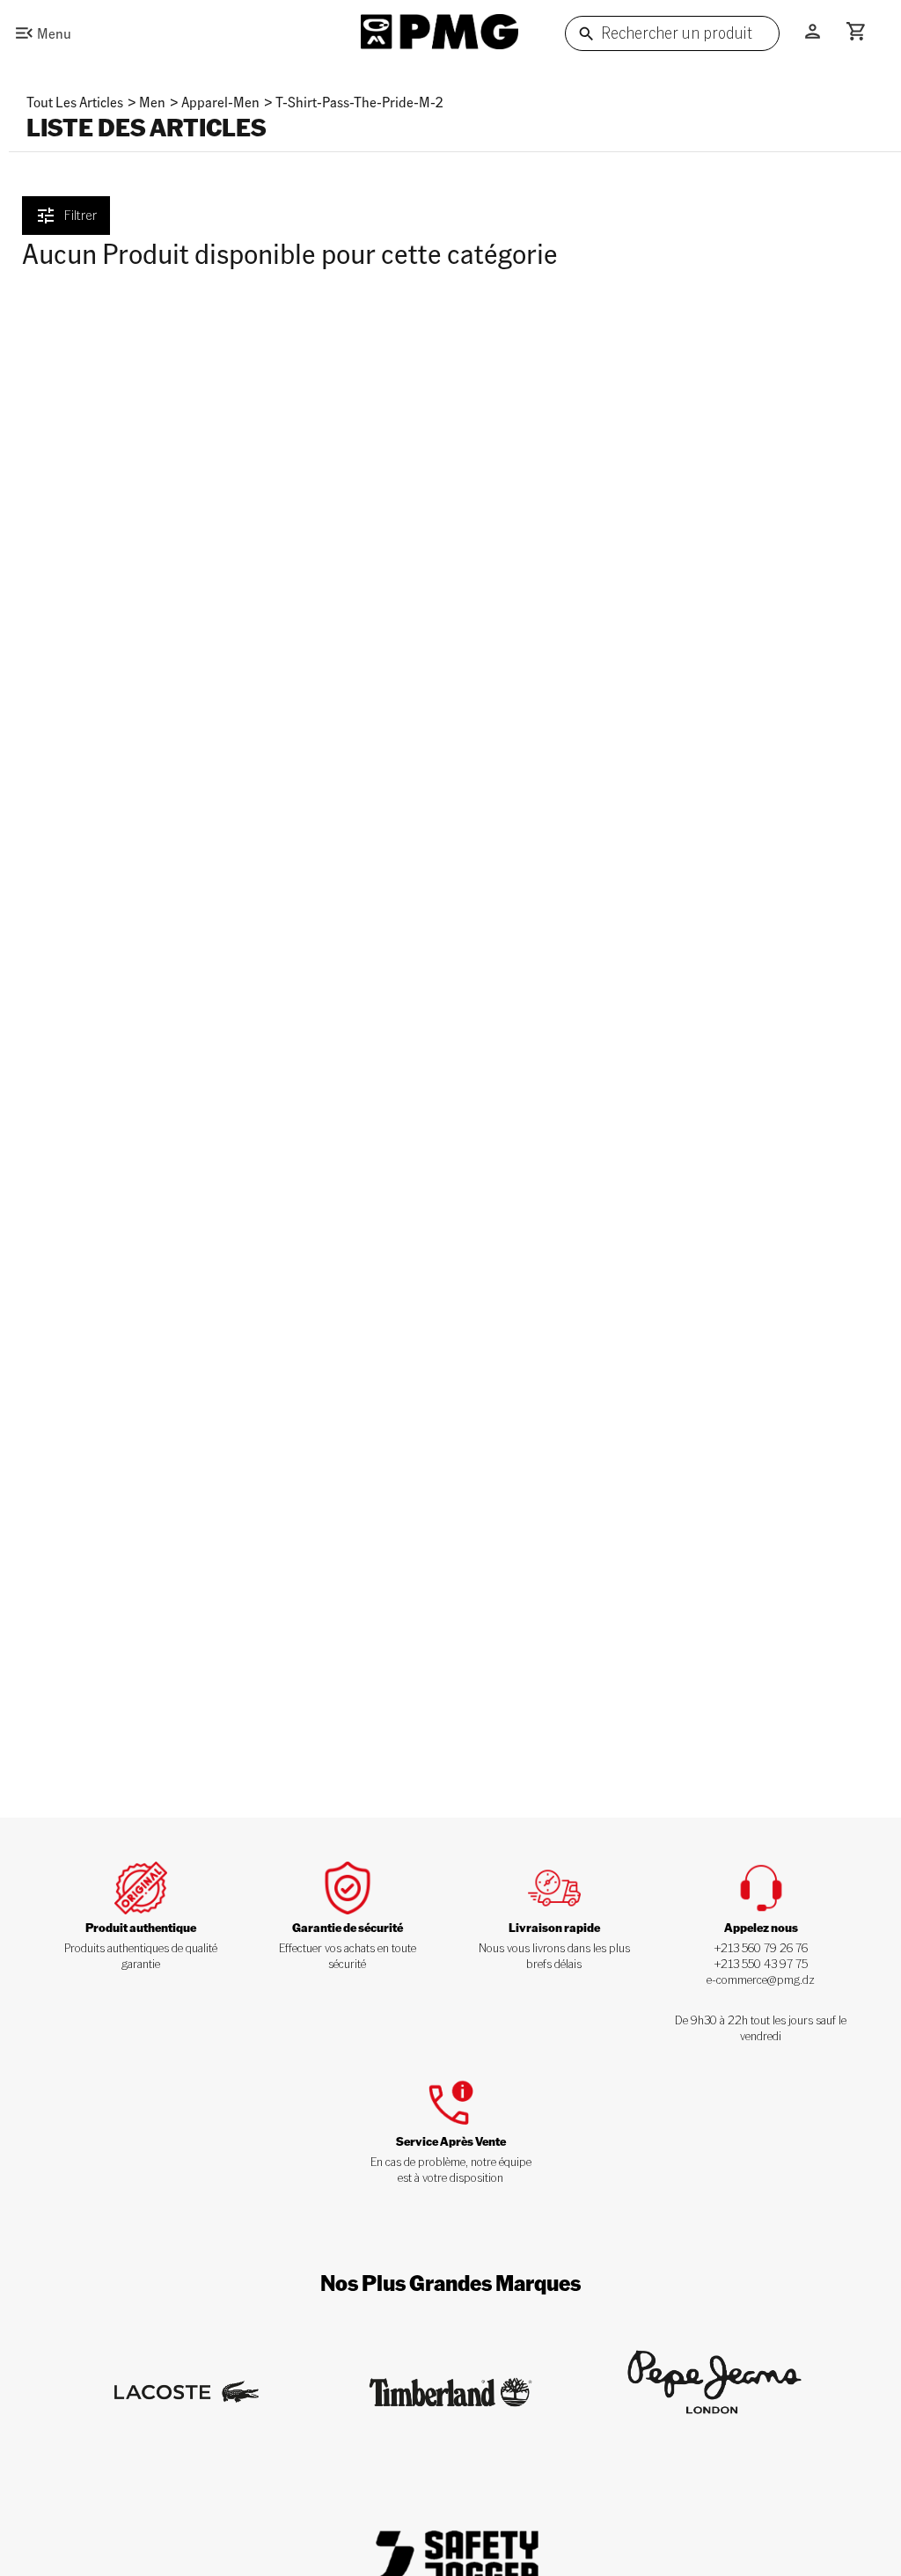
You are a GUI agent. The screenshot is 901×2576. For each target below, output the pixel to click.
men (152, 102)
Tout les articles (75, 102)
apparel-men (220, 102)
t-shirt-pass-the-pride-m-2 (359, 102)
